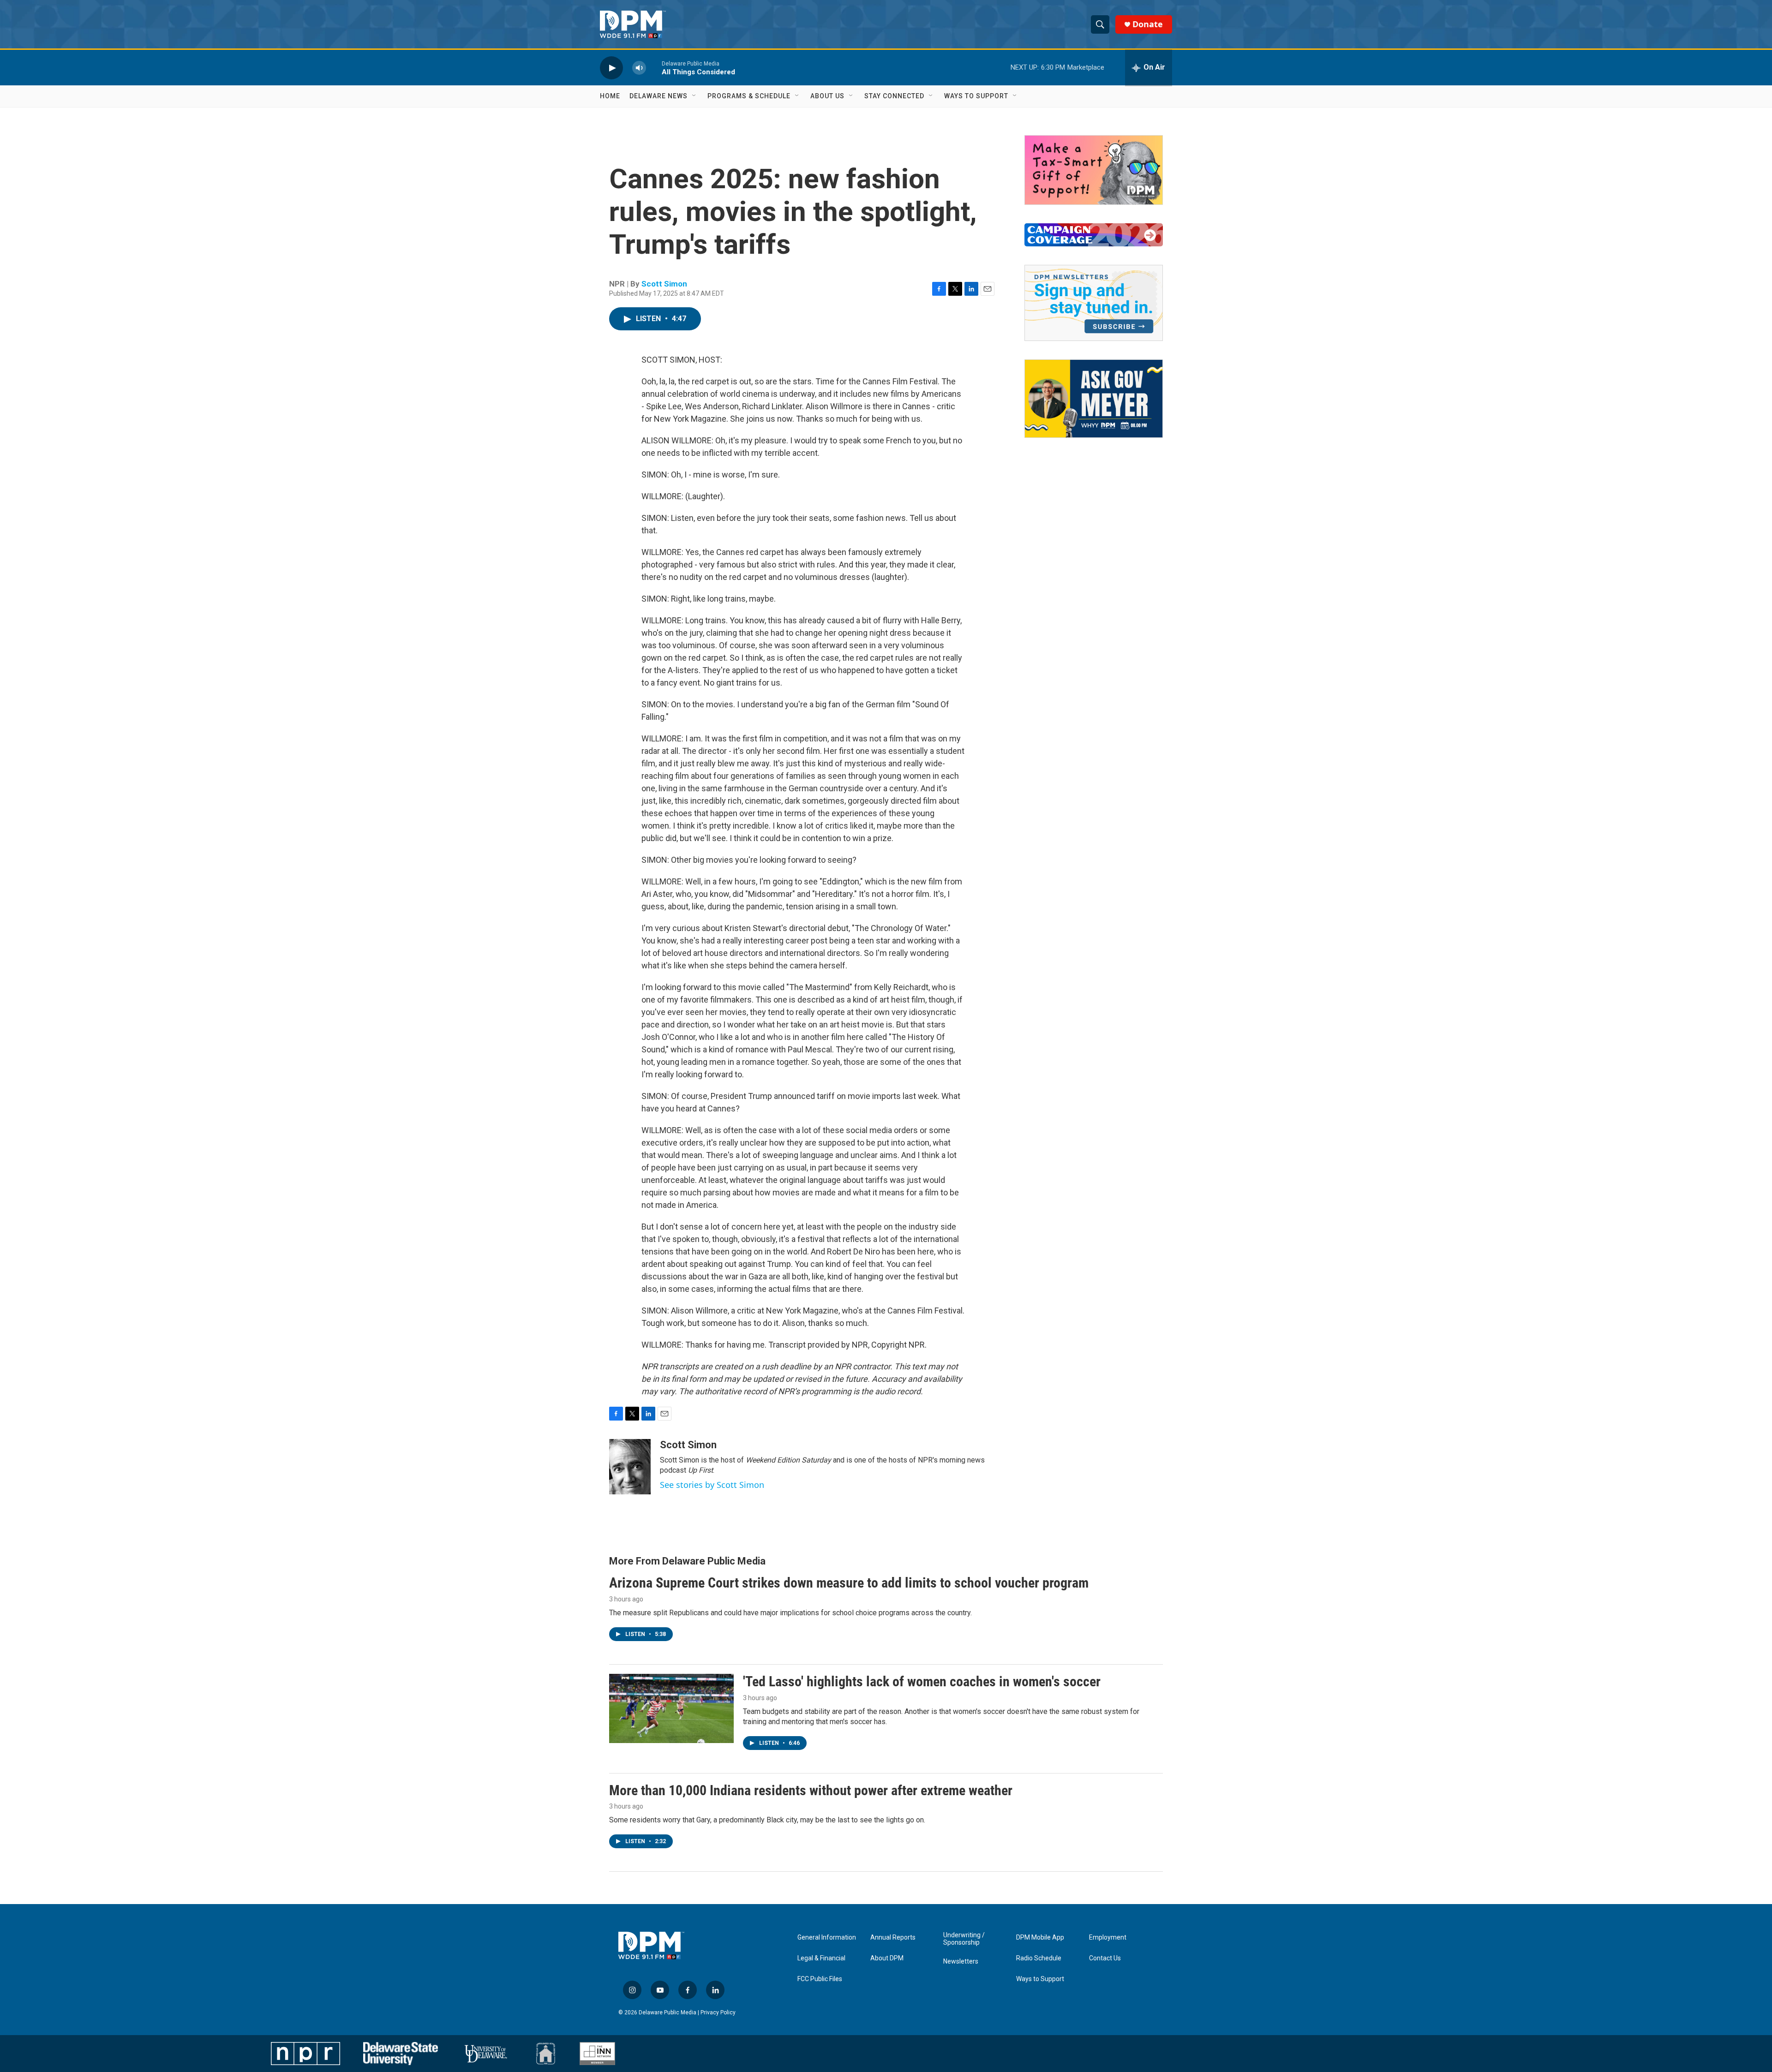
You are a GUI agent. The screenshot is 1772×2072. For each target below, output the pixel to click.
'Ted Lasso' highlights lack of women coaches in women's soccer (922, 1681)
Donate (1148, 24)
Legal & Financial (821, 1958)
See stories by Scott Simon (712, 1485)
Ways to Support (976, 96)
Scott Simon (664, 284)
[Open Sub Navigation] (694, 96)
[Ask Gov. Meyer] (1094, 399)
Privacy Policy (718, 2012)
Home (610, 96)
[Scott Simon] (630, 1467)
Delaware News (659, 96)
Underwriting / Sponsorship (964, 1939)
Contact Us (1105, 1958)
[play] (611, 68)
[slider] (654, 68)
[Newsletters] (1094, 303)
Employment (1108, 1938)
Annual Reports (893, 1938)
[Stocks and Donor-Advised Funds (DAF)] (1094, 170)
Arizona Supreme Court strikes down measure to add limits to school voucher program (849, 1583)
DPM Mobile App (1040, 1938)
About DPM (887, 1958)
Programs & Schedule (749, 96)
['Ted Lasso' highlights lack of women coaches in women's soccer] (671, 1708)
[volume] (639, 68)
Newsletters (961, 1962)
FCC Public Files (820, 1979)
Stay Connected (894, 96)
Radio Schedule (1039, 1958)
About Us (827, 96)
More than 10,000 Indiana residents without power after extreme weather (811, 1790)
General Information (827, 1938)
